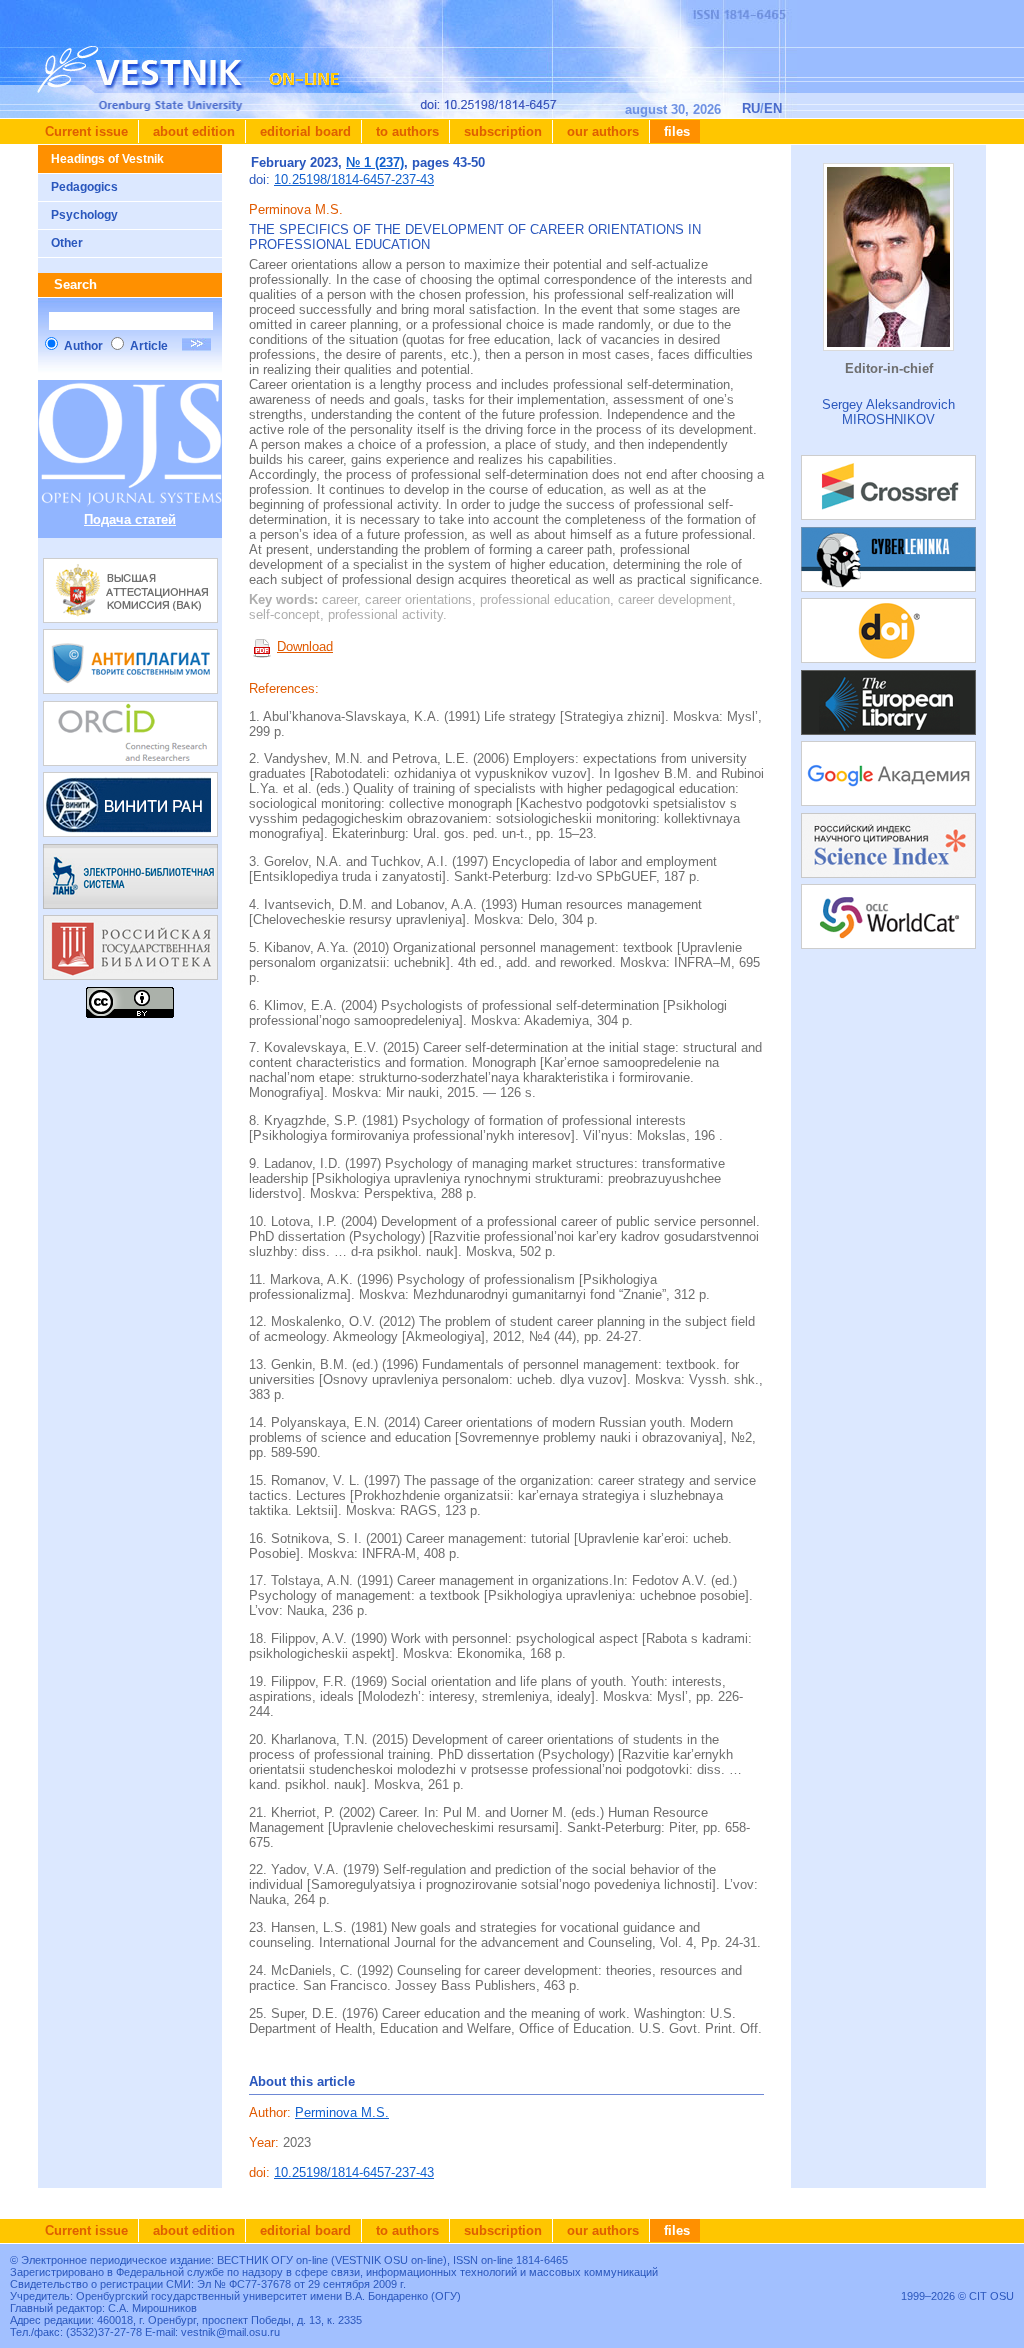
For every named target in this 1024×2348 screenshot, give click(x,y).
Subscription (501, 131)
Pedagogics (84, 187)
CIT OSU (991, 2296)
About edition (192, 131)
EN (773, 108)
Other (67, 243)
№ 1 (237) (375, 162)
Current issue (86, 131)
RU (751, 108)
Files (675, 131)
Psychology (84, 215)
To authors (405, 131)
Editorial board (303, 131)
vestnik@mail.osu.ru (230, 2332)
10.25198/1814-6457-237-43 (354, 179)
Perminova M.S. (342, 2112)
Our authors (601, 131)
